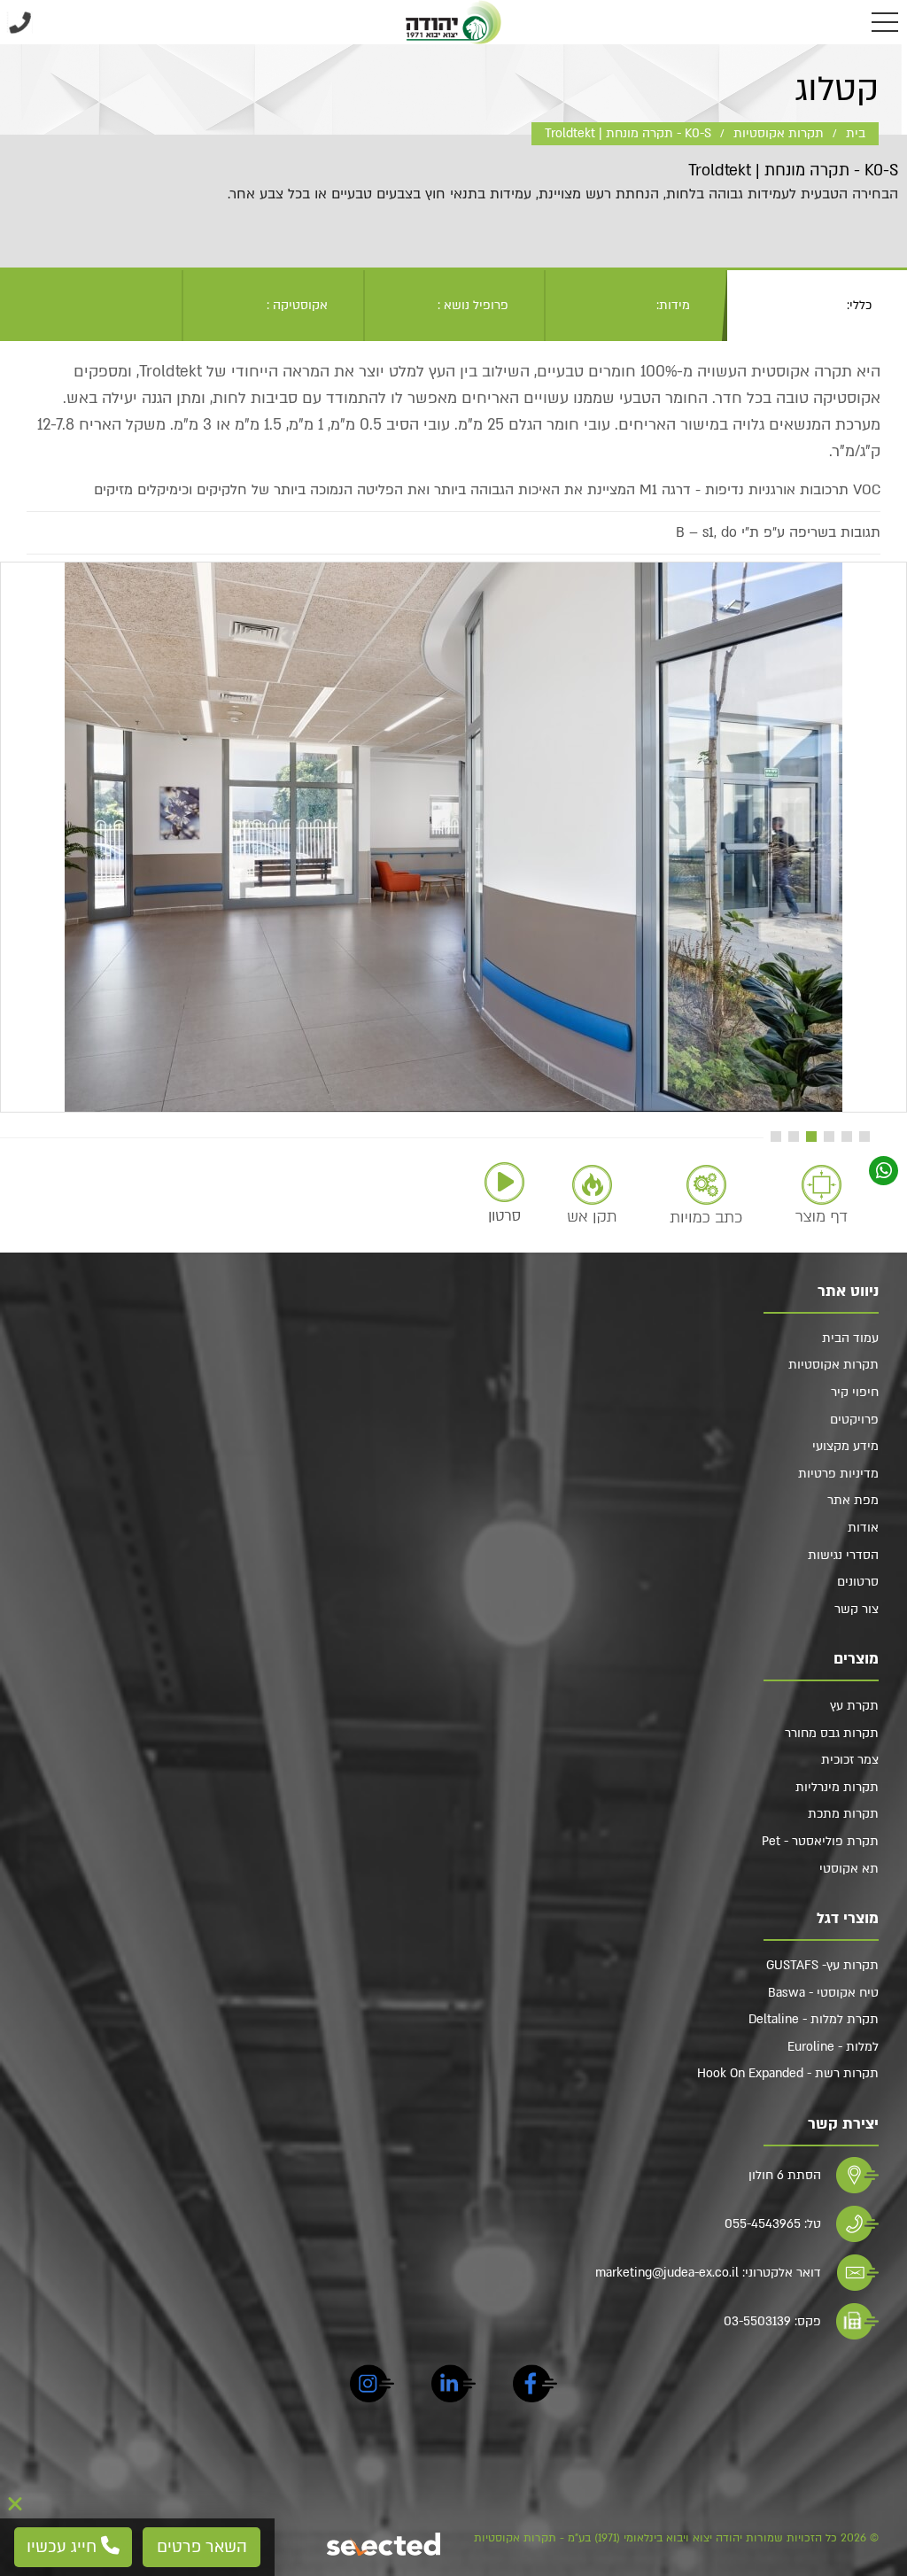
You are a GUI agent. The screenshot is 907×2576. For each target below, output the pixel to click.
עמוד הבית (850, 1338)
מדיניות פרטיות (838, 1474)
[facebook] (535, 2386)
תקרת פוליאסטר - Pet (820, 1841)
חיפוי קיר (855, 1392)
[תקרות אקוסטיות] (454, 22)
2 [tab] (847, 1137)
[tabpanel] (453, 837)
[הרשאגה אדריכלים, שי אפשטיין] (453, 837)
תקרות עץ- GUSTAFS (822, 1965)
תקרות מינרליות (837, 1787)
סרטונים (858, 1582)
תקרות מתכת (843, 1814)
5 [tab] (794, 1137)
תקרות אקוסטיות (833, 1365)
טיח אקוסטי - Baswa (823, 1993)
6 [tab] (776, 1137)
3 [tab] (829, 1137)
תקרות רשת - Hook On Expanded (788, 2073)
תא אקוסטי (849, 1869)
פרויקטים (854, 1420)
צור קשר (857, 1609)
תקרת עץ (854, 1706)
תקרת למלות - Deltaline (814, 2019)
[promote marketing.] (385, 2544)
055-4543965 (763, 2224)
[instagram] (372, 2386)
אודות (863, 1528)
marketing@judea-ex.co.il (667, 2273)
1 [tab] (864, 1137)
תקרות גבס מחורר (832, 1733)
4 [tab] (811, 1137)
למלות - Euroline (833, 2047)
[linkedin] (453, 2386)
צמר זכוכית (850, 1760)
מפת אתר (853, 1500)
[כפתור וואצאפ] (884, 1171)
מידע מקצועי (845, 1446)
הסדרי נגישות (843, 1555)
